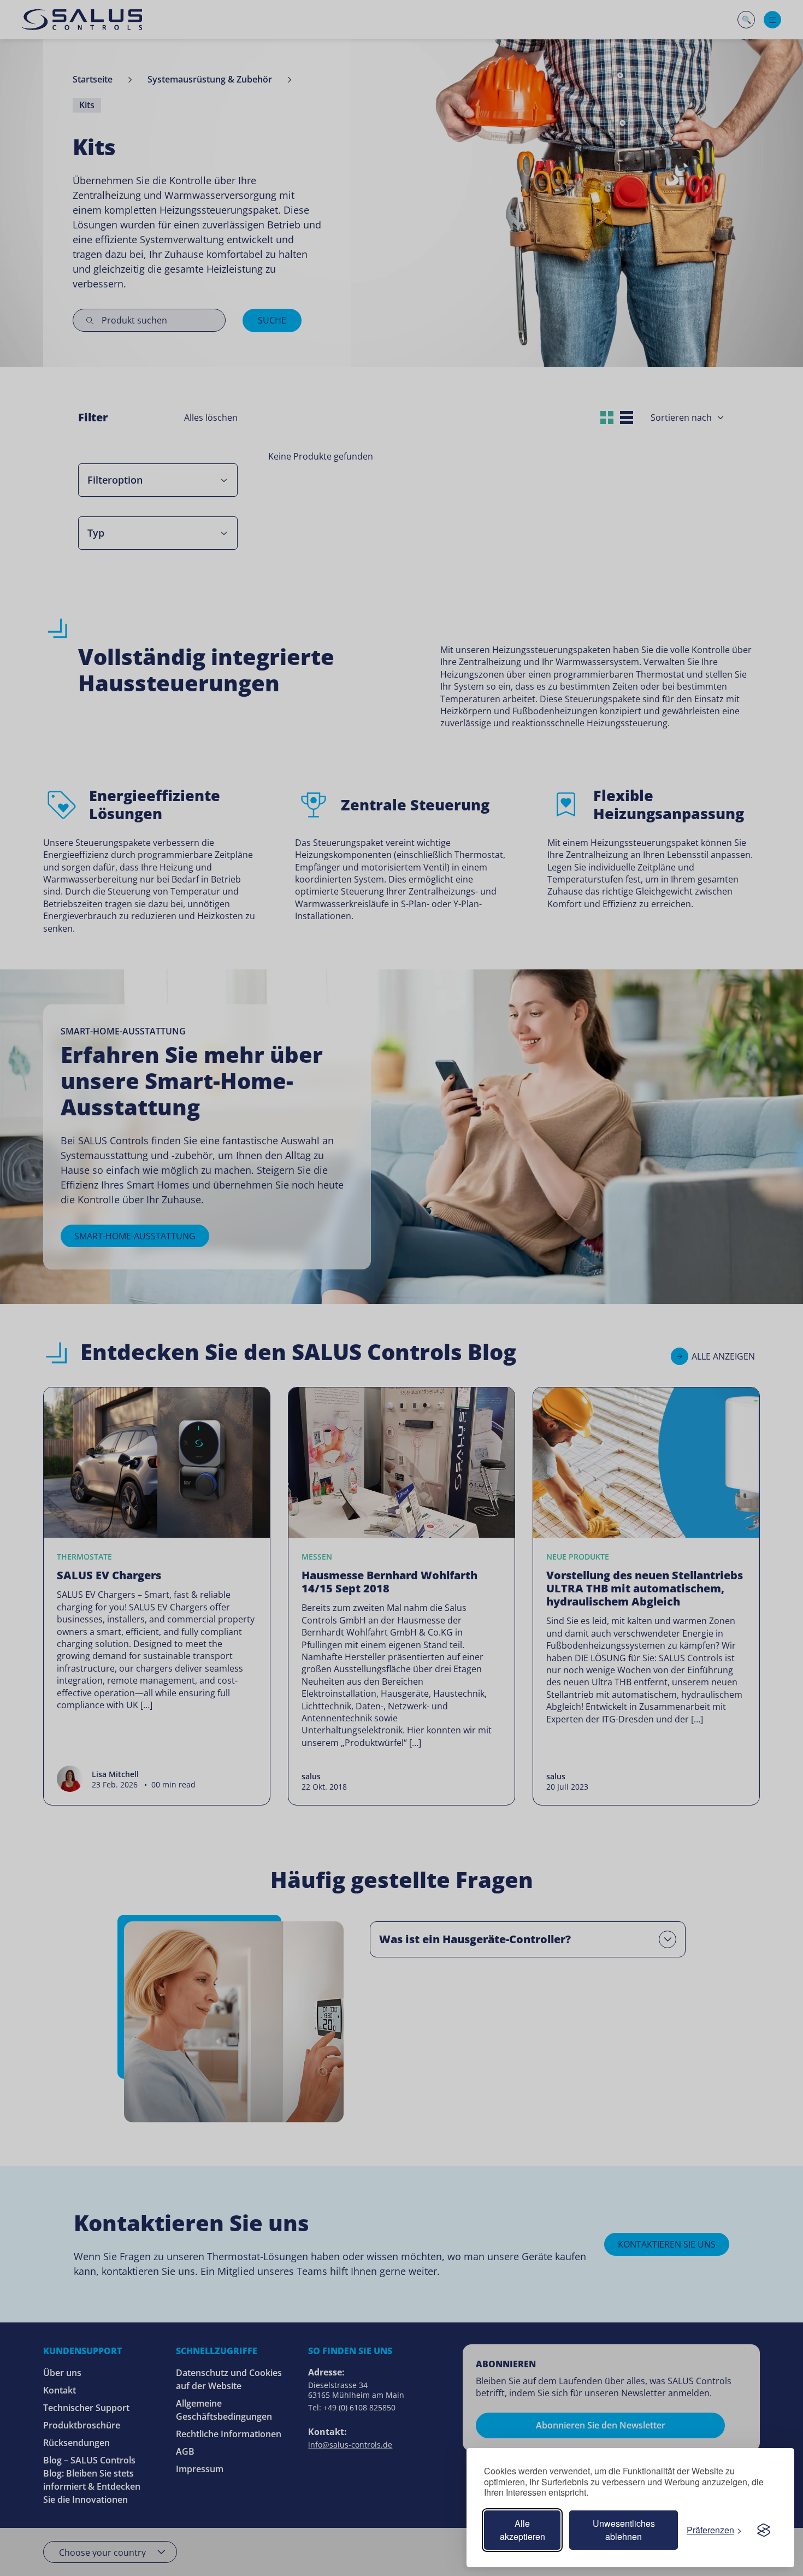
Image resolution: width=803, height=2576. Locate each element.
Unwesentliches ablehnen (624, 2530)
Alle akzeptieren (522, 2530)
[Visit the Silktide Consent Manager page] (764, 2530)
